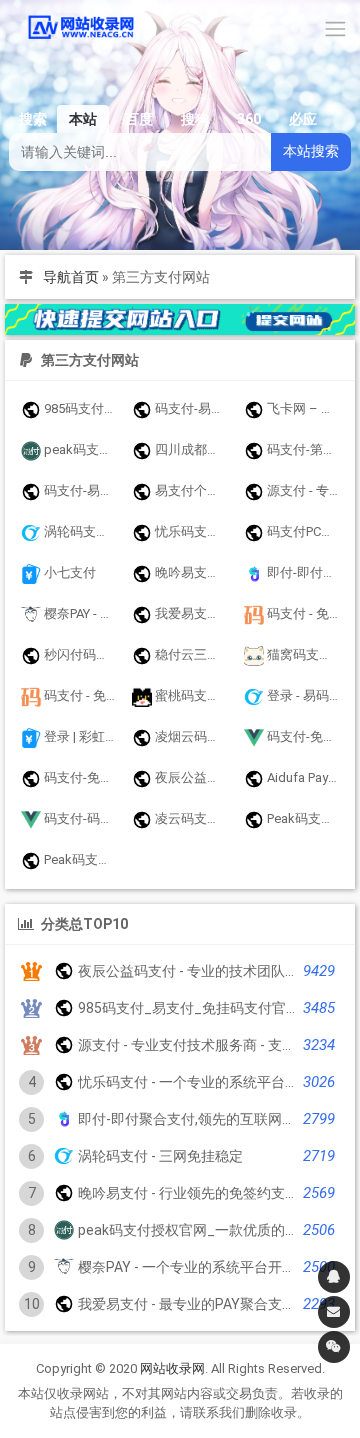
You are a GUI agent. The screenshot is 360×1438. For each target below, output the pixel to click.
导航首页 (71, 277)
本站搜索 (311, 151)
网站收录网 (172, 1368)
